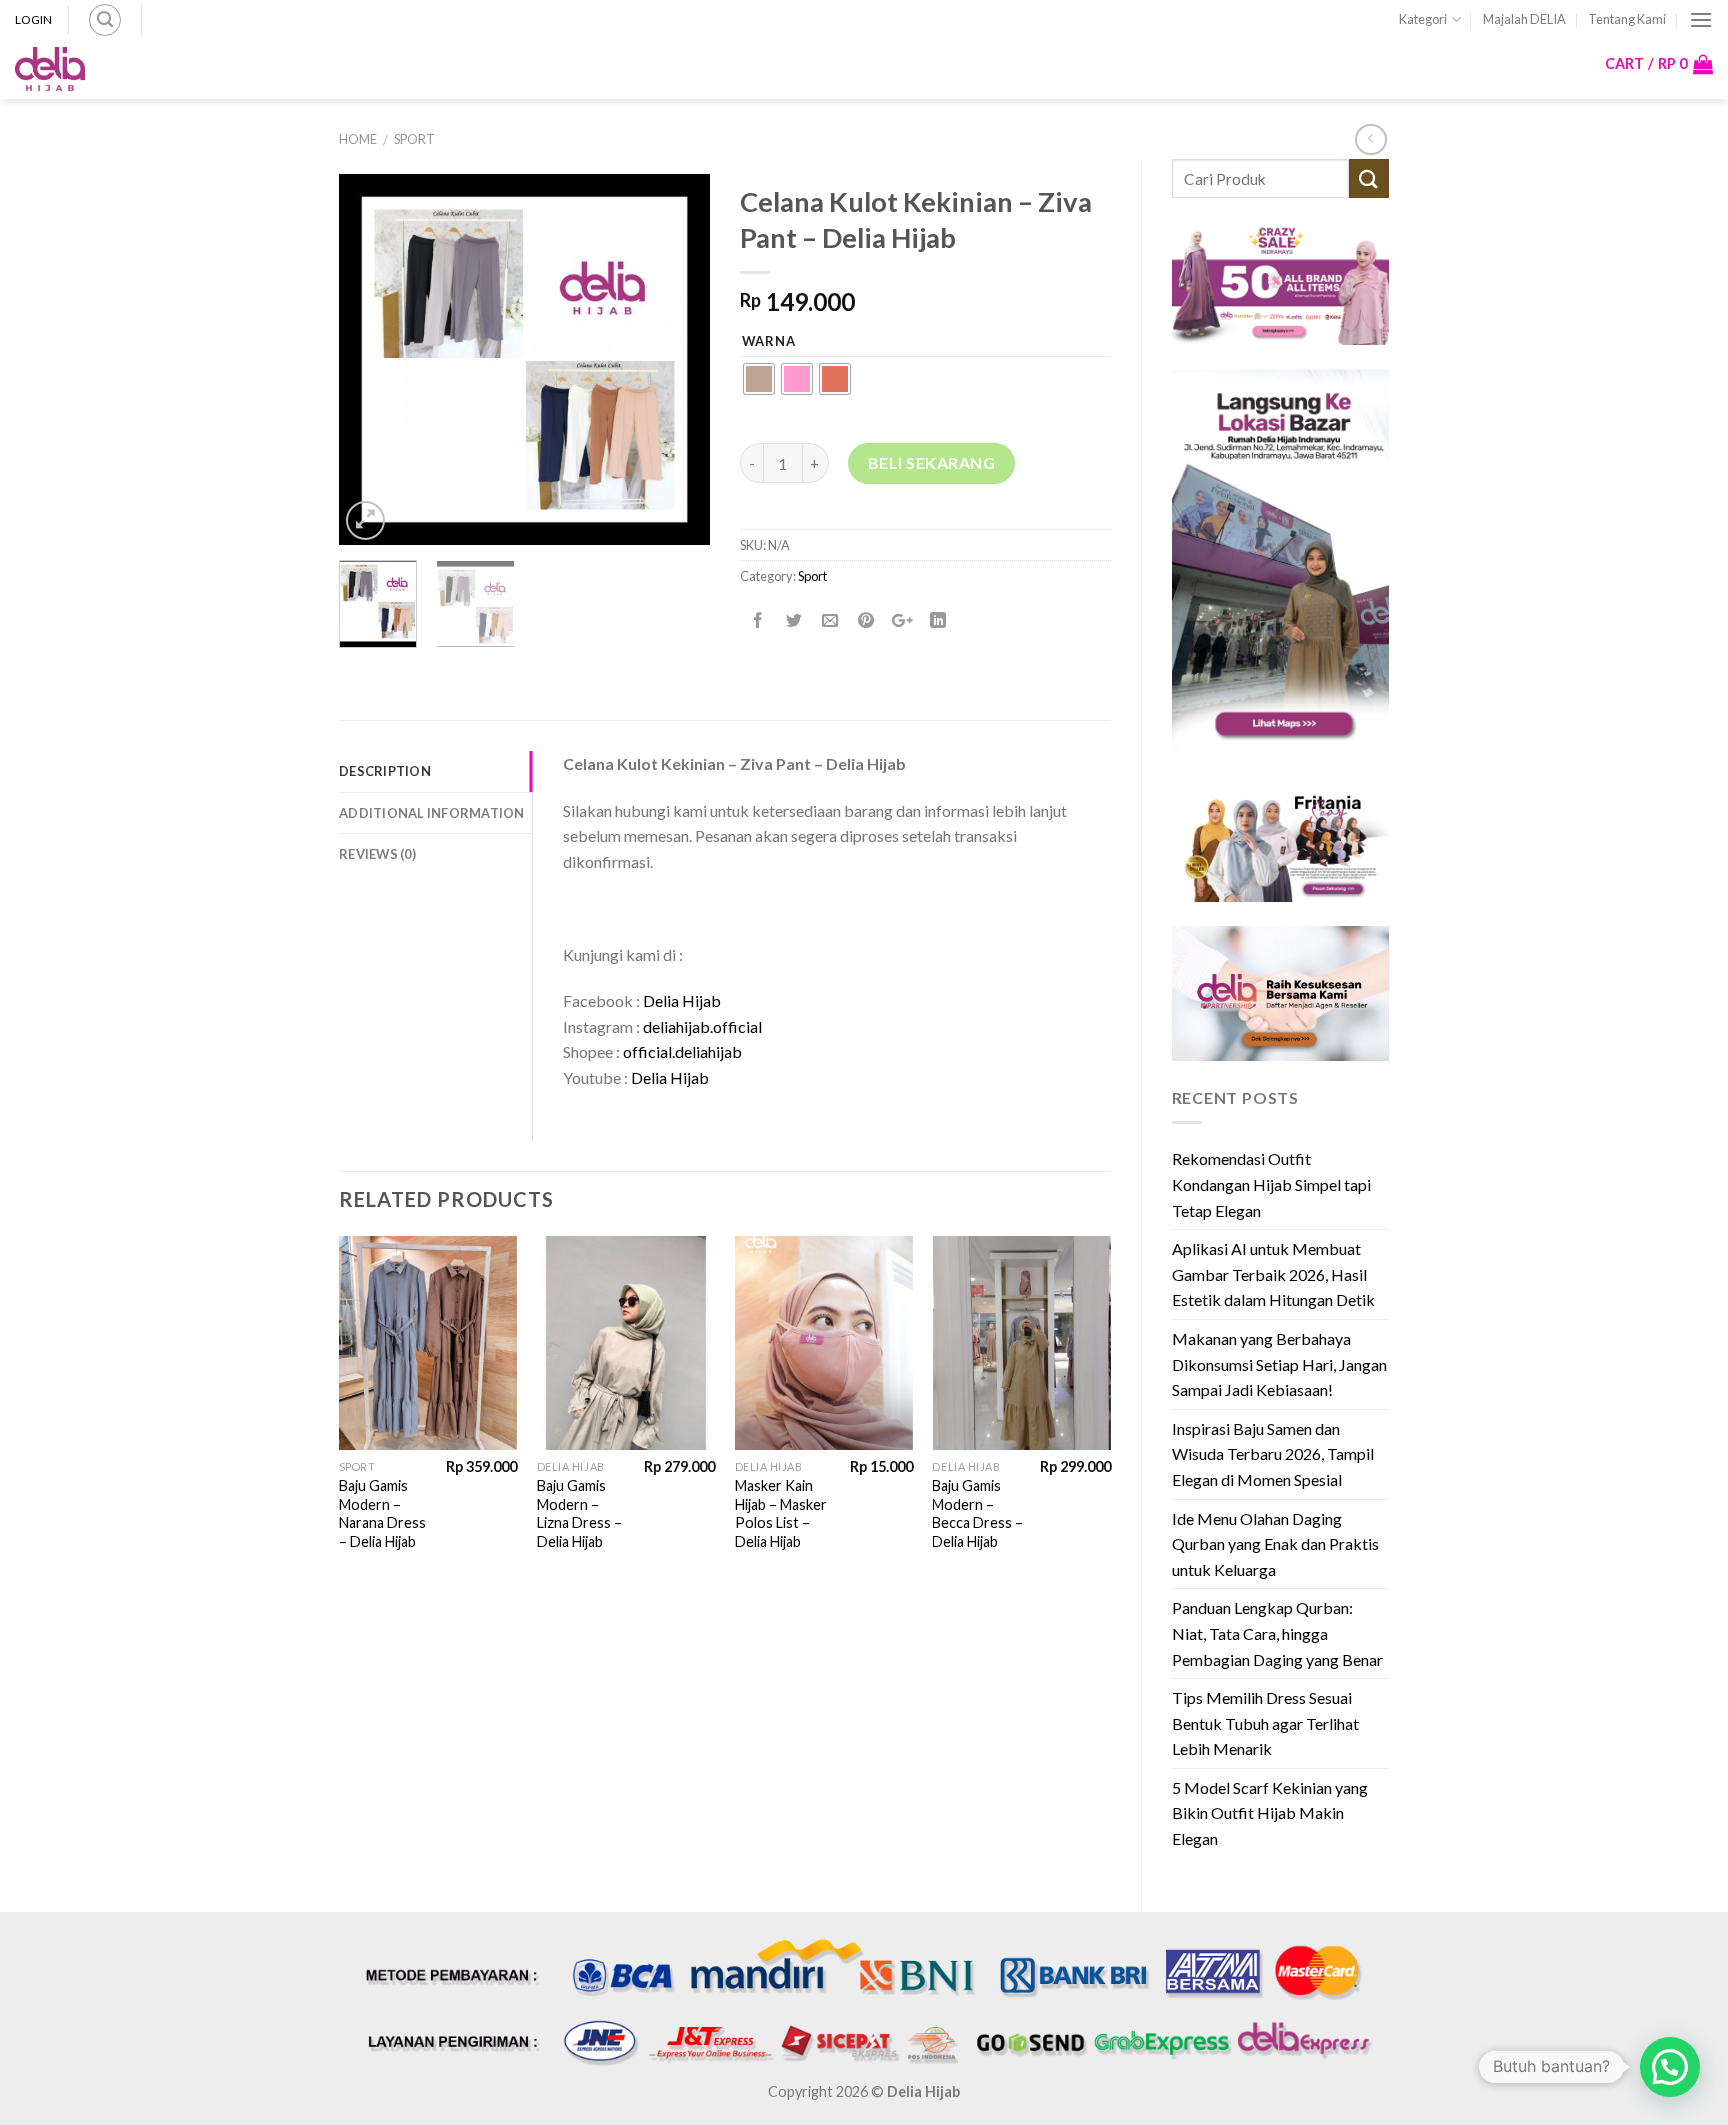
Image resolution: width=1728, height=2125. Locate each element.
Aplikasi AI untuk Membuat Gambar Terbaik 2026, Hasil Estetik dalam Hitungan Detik (1273, 1274)
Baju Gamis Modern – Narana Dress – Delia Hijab (382, 1513)
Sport (414, 139)
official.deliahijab (682, 1051)
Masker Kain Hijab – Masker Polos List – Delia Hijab (781, 1513)
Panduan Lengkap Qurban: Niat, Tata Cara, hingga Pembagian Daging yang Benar (1277, 1633)
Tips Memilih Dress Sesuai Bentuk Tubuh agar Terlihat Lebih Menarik (1265, 1723)
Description (385, 771)
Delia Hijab (682, 1000)
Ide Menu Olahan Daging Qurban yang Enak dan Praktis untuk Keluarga (1275, 1544)
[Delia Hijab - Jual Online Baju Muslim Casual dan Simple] (50, 69)
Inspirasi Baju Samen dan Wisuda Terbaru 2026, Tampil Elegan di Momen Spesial (1273, 1454)
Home (358, 139)
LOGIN (33, 19)
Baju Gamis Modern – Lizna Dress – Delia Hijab (579, 1513)
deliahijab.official (702, 1026)
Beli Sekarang (931, 462)
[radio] (759, 379)
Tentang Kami (1627, 19)
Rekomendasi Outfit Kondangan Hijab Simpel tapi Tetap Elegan (1271, 1184)
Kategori (1423, 19)
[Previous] (372, 359)
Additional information (432, 813)
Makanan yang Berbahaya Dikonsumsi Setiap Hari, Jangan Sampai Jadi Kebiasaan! (1279, 1364)
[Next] (677, 359)
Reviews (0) (377, 854)
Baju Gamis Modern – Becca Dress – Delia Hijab (977, 1513)
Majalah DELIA (1524, 19)
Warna (769, 342)
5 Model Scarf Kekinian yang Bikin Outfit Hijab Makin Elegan (1270, 1813)
